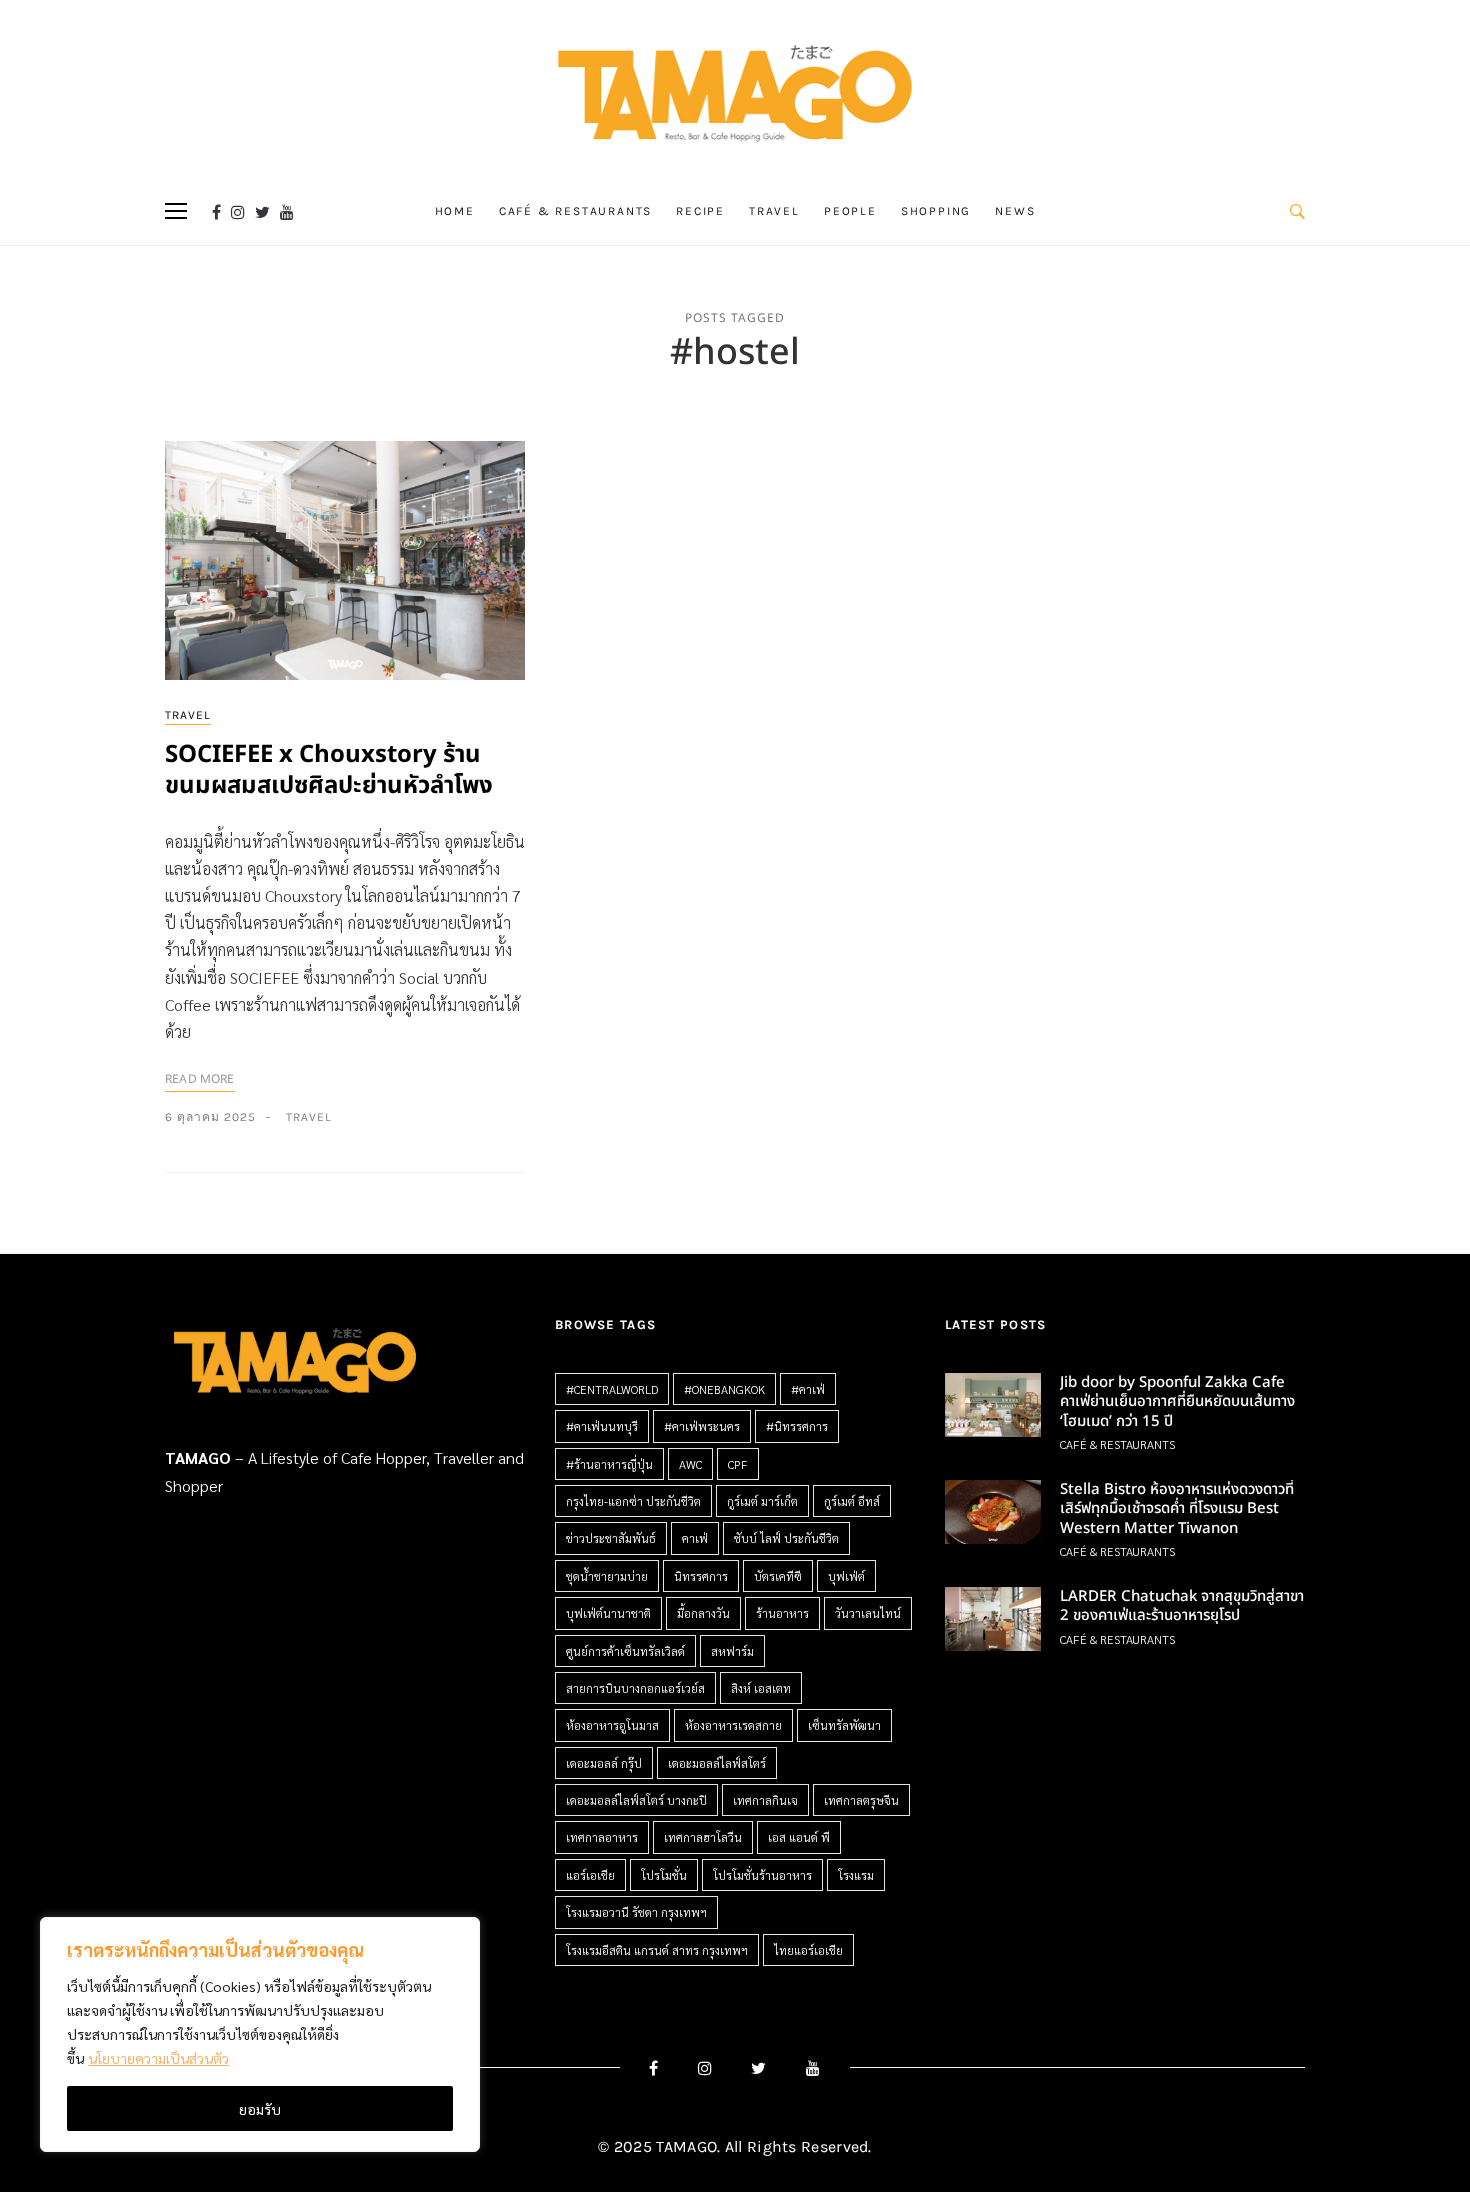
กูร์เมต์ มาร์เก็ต (762, 1501)
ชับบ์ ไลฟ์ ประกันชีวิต (786, 1538)
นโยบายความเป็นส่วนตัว (158, 2058)
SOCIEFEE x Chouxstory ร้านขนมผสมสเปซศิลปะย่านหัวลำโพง (329, 770)
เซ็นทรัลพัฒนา (844, 1725)
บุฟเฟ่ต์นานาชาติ (608, 1613)
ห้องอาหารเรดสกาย (733, 1725)
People (850, 211)
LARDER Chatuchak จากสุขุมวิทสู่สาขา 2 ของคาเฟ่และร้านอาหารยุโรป (1182, 1606)
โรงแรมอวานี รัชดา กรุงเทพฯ (636, 1912)
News (1015, 211)
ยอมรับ (260, 2109)
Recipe (700, 211)
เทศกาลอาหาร (602, 1837)
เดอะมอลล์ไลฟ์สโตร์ (717, 1763)
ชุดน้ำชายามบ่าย (607, 1576)
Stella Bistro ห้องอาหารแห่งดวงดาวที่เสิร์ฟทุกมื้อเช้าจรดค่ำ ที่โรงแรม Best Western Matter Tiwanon (1177, 1509)
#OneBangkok (724, 1389)
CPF (738, 1464)
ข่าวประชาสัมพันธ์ (611, 1538)
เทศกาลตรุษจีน (861, 1800)
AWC (690, 1464)
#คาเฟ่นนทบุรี (602, 1426)
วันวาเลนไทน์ (868, 1613)
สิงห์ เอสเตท (761, 1688)
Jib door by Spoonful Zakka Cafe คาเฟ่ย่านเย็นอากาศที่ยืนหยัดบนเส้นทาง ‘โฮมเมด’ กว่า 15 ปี (1177, 1402)
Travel (774, 211)
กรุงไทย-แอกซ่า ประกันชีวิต (633, 1501)
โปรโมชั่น (664, 1875)
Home (455, 211)
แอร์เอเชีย (590, 1875)
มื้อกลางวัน (703, 1613)
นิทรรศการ (701, 1576)
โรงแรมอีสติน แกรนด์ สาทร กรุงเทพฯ (657, 1950)
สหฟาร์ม (732, 1651)
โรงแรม (856, 1875)
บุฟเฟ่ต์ (846, 1576)
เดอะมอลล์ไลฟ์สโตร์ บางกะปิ (636, 1800)
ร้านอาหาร (782, 1613)
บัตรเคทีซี (778, 1576)
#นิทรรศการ (797, 1426)
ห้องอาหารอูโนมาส (612, 1725)
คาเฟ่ (695, 1538)
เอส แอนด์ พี (799, 1837)
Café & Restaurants (575, 211)
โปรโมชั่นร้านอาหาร (762, 1875)
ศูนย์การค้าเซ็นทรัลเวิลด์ (625, 1651)
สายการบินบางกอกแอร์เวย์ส (635, 1688)
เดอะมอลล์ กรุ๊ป (604, 1763)
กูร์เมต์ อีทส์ (852, 1501)
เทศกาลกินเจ (765, 1800)
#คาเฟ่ (808, 1389)
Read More (200, 1079)
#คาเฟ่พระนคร (702, 1426)
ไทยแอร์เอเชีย (808, 1950)
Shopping (936, 211)
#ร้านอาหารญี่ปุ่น (609, 1464)
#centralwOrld (612, 1389)
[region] (260, 2034)
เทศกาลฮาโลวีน (703, 1837)
